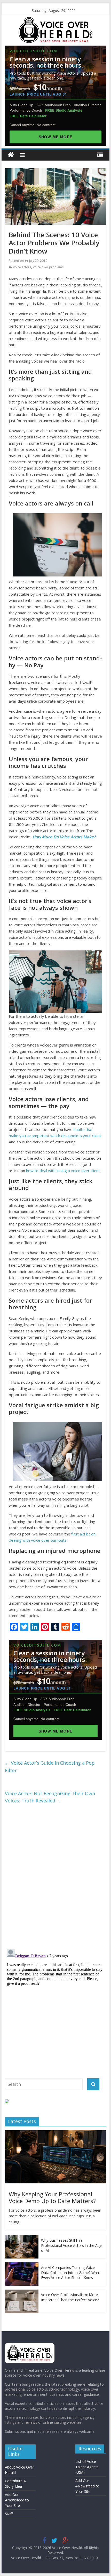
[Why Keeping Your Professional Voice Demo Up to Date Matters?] (55, 2133)
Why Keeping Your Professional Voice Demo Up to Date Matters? (52, 2197)
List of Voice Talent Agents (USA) (87, 2467)
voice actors (22, 267)
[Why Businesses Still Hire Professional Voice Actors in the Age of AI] (22, 2238)
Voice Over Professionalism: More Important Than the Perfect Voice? (70, 2297)
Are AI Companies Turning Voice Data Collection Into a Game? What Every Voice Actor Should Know (71, 2272)
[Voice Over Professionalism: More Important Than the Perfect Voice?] (22, 2292)
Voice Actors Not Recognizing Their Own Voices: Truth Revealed (50, 1797)
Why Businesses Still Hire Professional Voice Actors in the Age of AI (71, 2245)
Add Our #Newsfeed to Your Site (17, 2500)
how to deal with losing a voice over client (63, 1171)
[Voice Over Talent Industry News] (55, 20)
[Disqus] (55, 1877)
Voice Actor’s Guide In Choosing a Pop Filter (50, 1767)
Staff (9, 2514)
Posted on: (28, 261)
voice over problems (48, 267)
